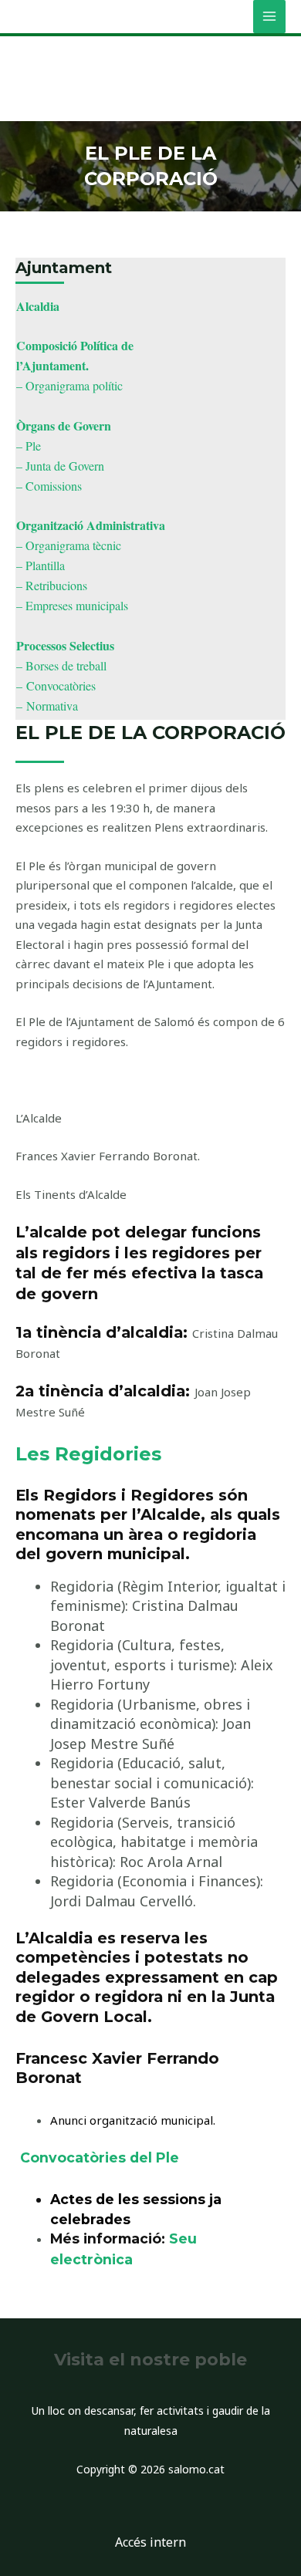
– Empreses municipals (72, 605)
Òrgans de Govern (64, 425)
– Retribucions (52, 585)
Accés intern (150, 2542)
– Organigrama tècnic (69, 545)
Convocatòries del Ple (100, 2157)
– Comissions (49, 486)
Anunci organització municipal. (133, 2120)
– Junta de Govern (60, 466)
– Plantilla (41, 565)
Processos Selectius (65, 645)
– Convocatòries (56, 685)
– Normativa (47, 706)
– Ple (29, 446)
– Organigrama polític (69, 385)
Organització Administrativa (91, 525)
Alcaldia (38, 306)
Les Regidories (88, 1454)
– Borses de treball (61, 665)
